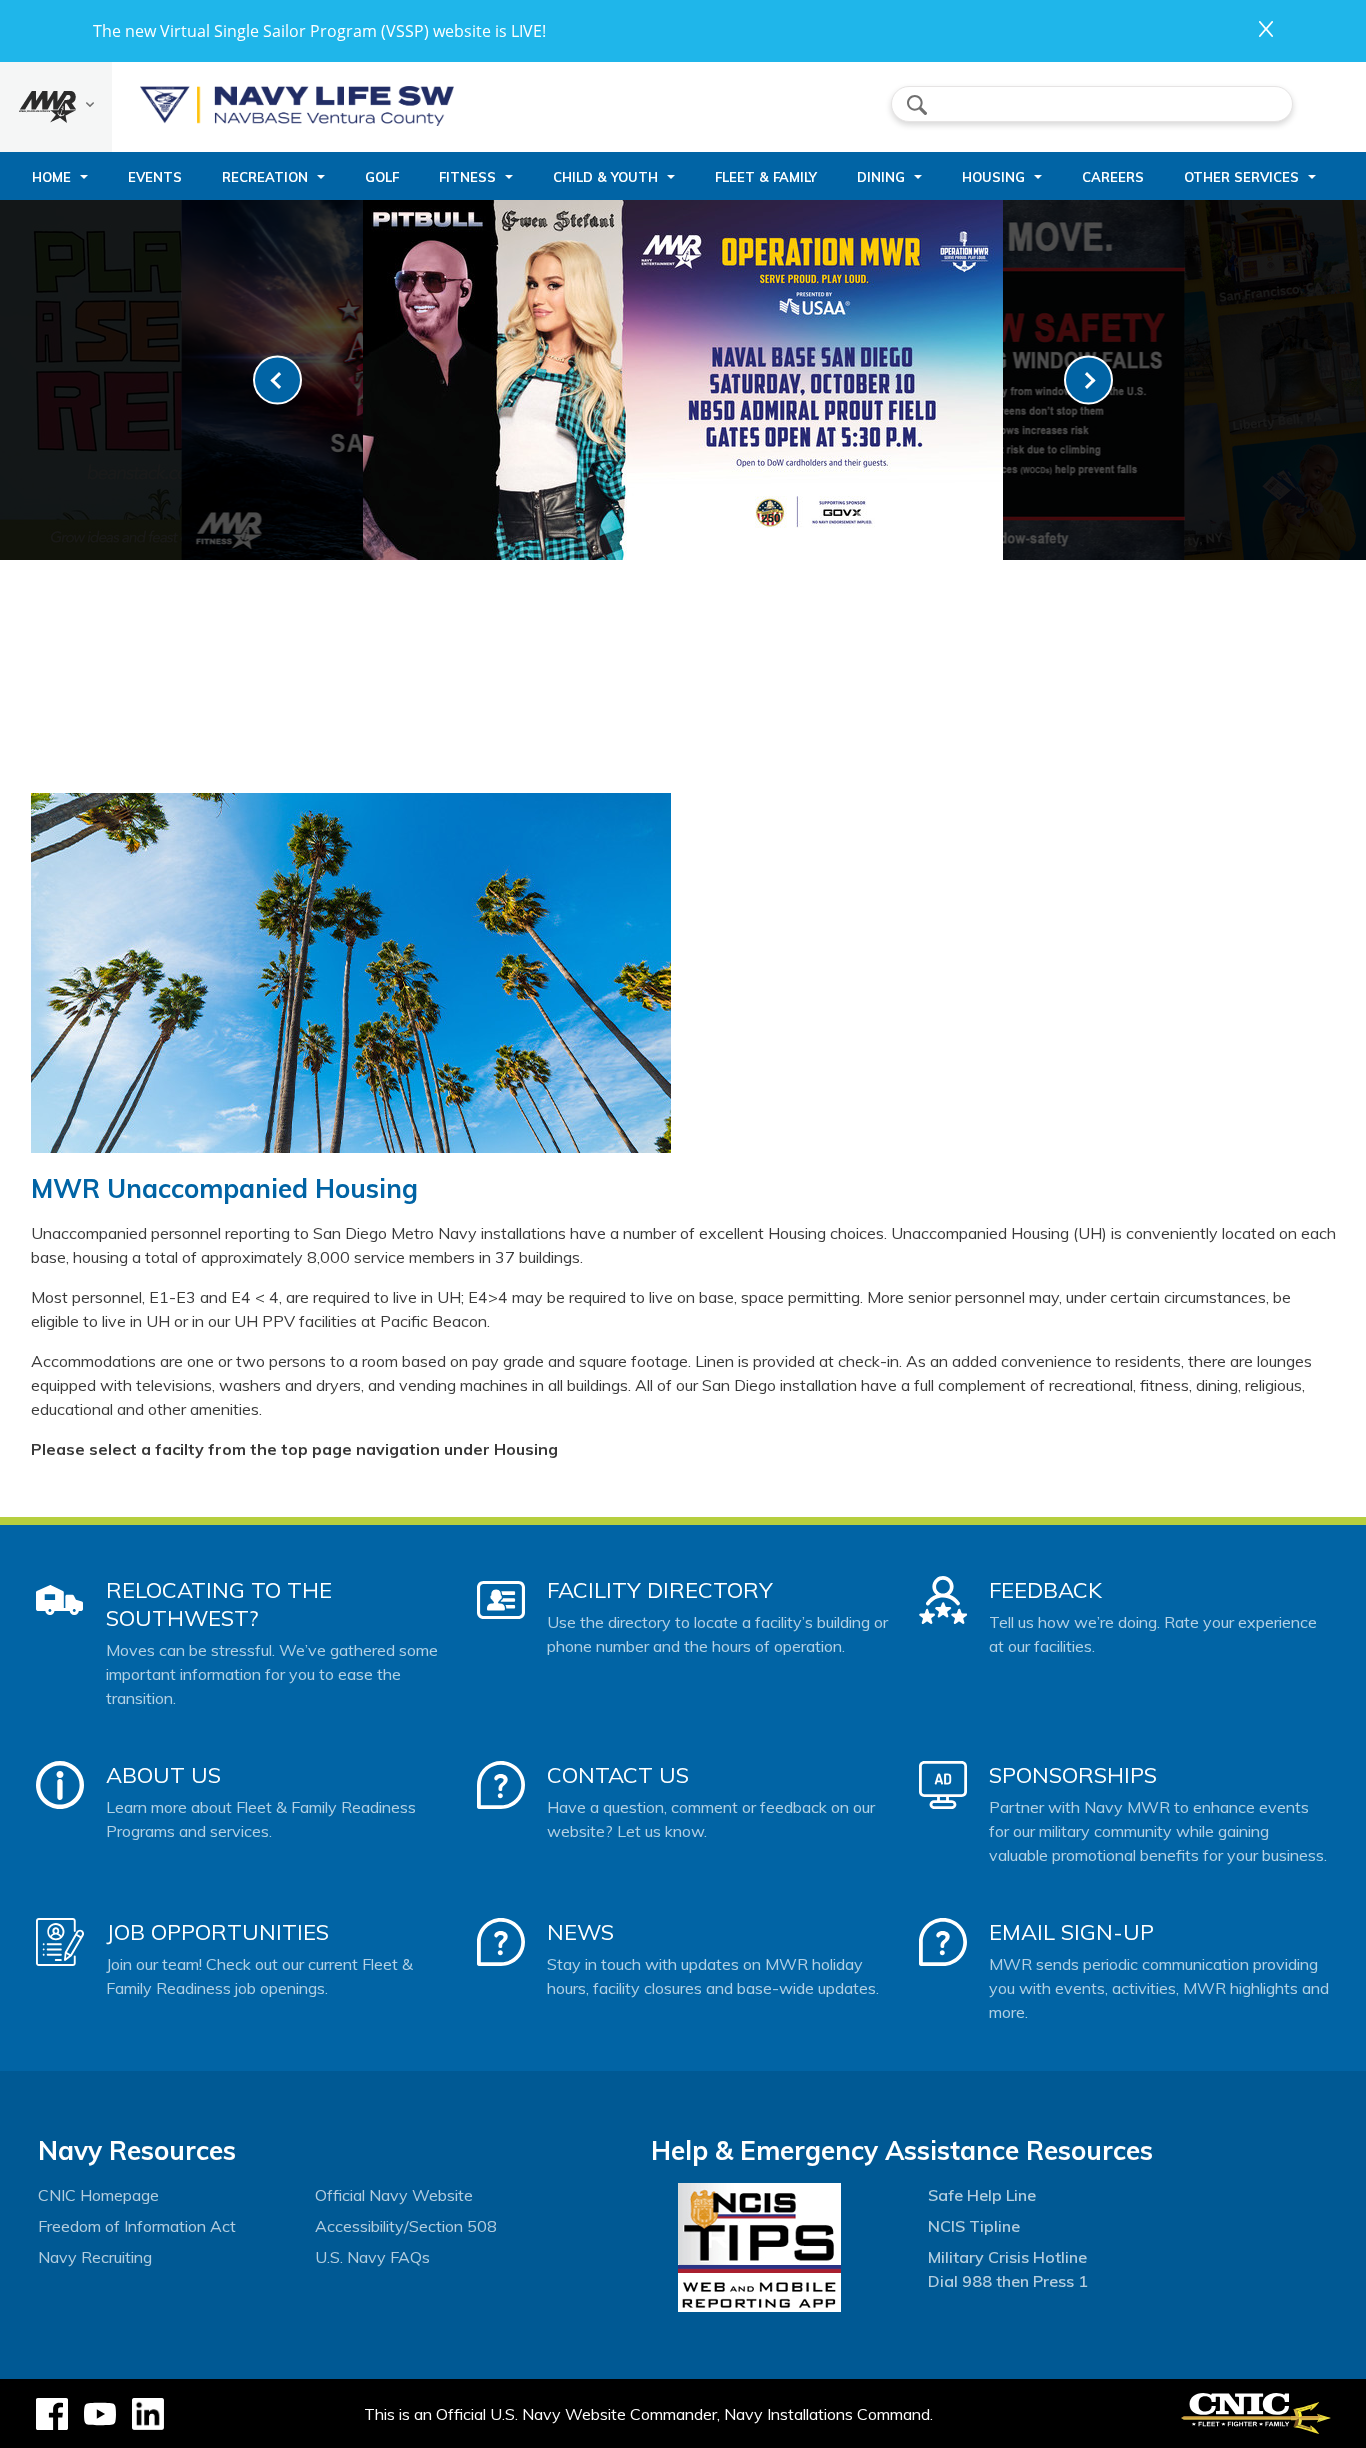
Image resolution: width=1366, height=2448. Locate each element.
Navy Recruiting (95, 2257)
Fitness (467, 177)
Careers (1113, 177)
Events (155, 177)
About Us (163, 1775)
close (1266, 29)
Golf (382, 177)
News (580, 1932)
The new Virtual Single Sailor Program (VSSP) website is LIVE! (319, 31)
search (917, 105)
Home (51, 177)
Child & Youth (605, 177)
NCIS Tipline (974, 2226)
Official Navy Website (394, 2195)
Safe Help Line (982, 2195)
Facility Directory (660, 1590)
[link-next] (1088, 380)
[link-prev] (277, 380)
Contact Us (618, 1775)
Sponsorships (1073, 1775)
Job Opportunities (217, 1932)
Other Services (1241, 177)
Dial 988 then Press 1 (1008, 2281)
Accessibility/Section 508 (406, 2226)
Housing (993, 177)
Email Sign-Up (1071, 1932)
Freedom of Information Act (137, 2226)
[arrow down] (56, 107)
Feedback (1045, 1590)
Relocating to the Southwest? (219, 1604)
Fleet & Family (766, 177)
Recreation (265, 177)
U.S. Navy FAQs (372, 2257)
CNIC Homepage (98, 2195)
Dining (881, 177)
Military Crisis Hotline (1007, 2257)
